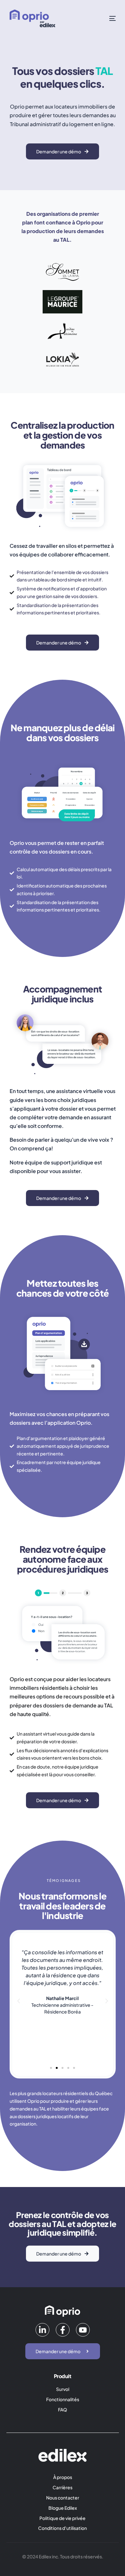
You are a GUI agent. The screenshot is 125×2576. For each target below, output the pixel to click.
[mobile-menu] (107, 18)
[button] (19, 2001)
